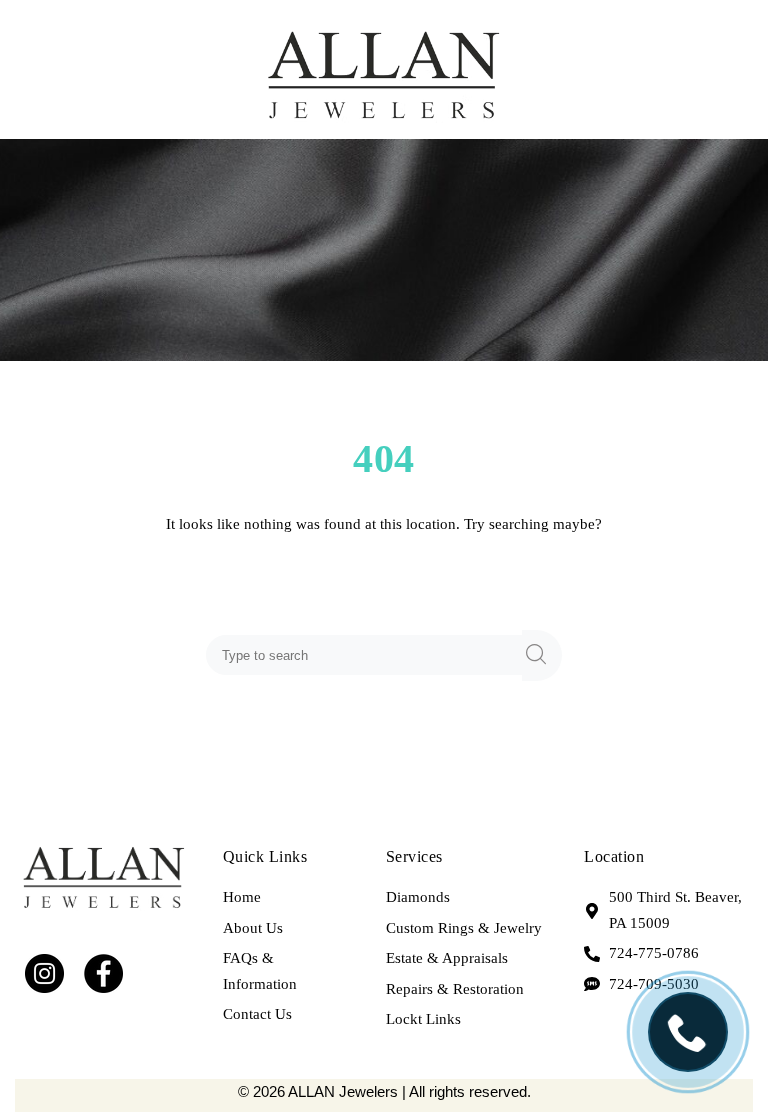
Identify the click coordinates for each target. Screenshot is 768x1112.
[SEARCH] (542, 655)
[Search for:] (368, 655)
